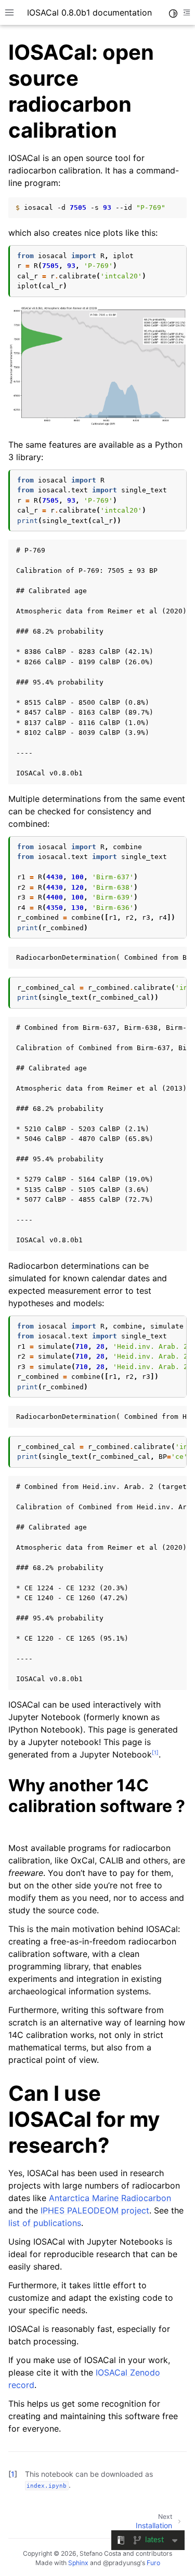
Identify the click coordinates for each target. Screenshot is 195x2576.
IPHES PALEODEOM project (95, 2210)
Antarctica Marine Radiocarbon (110, 2198)
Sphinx (78, 2563)
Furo (153, 2563)
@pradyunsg (122, 2563)
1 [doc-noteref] (155, 1752)
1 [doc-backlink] (13, 2474)
